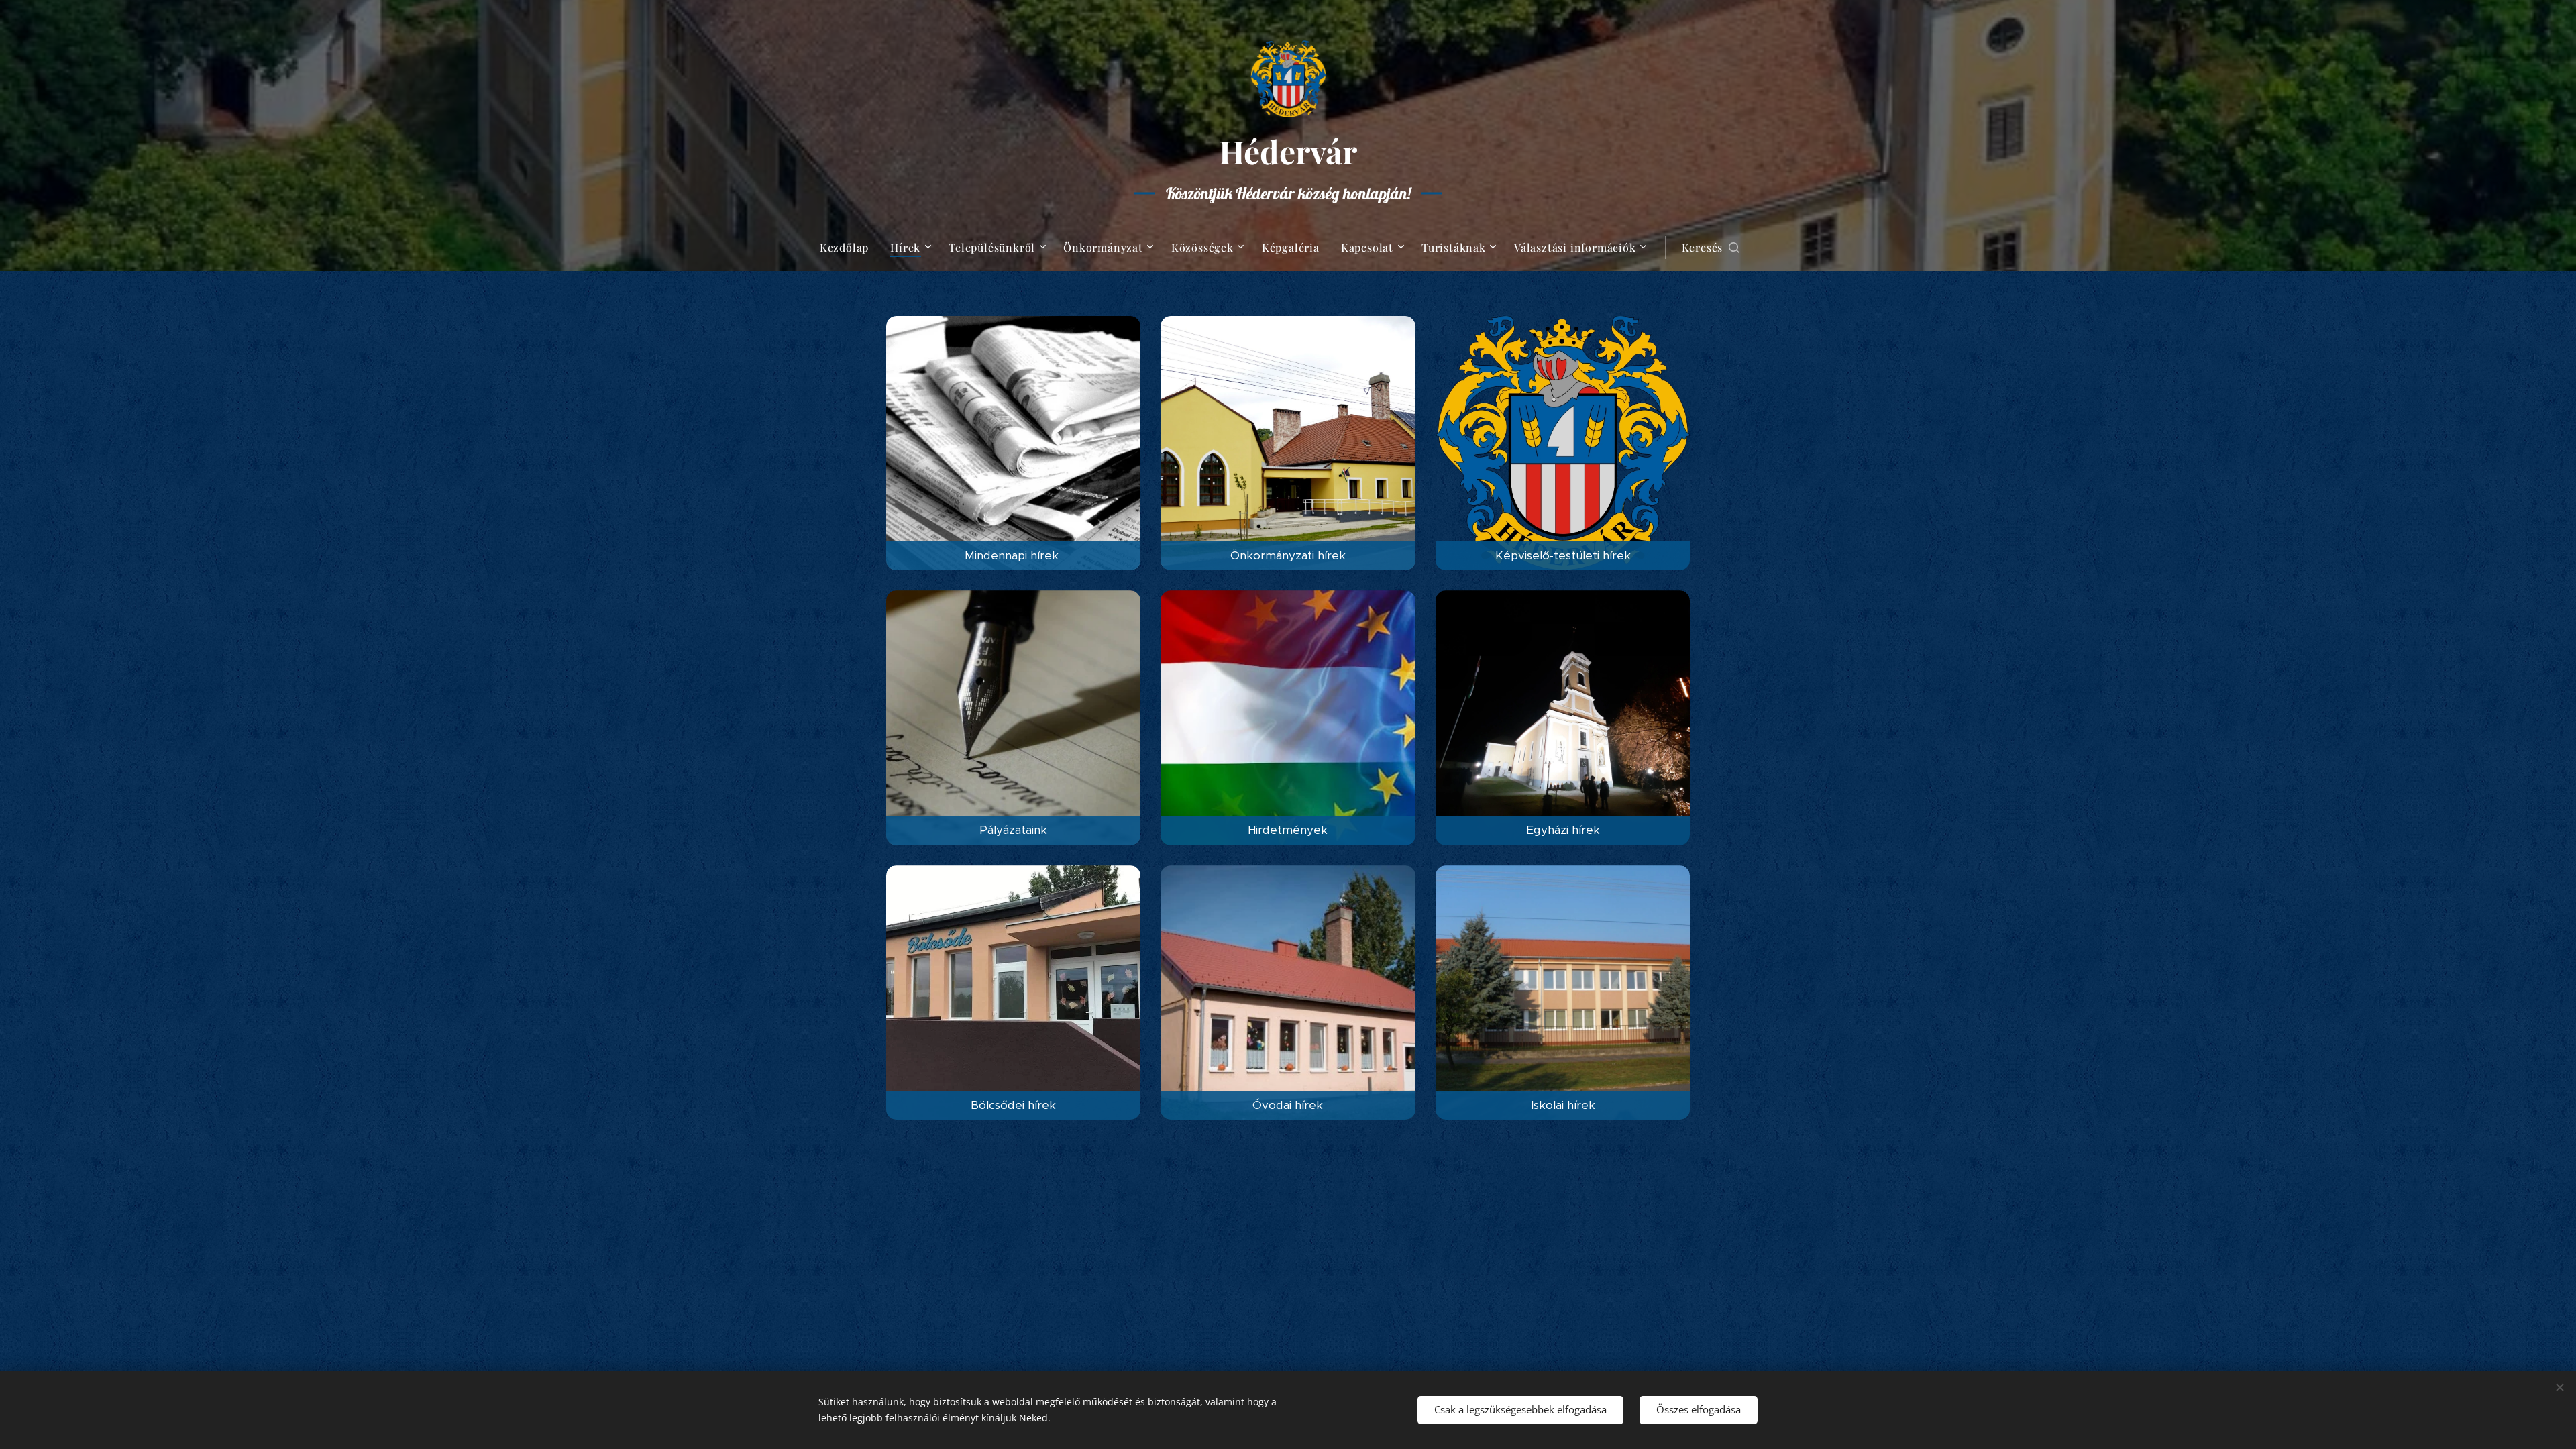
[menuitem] (850, 248)
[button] (1711, 248)
